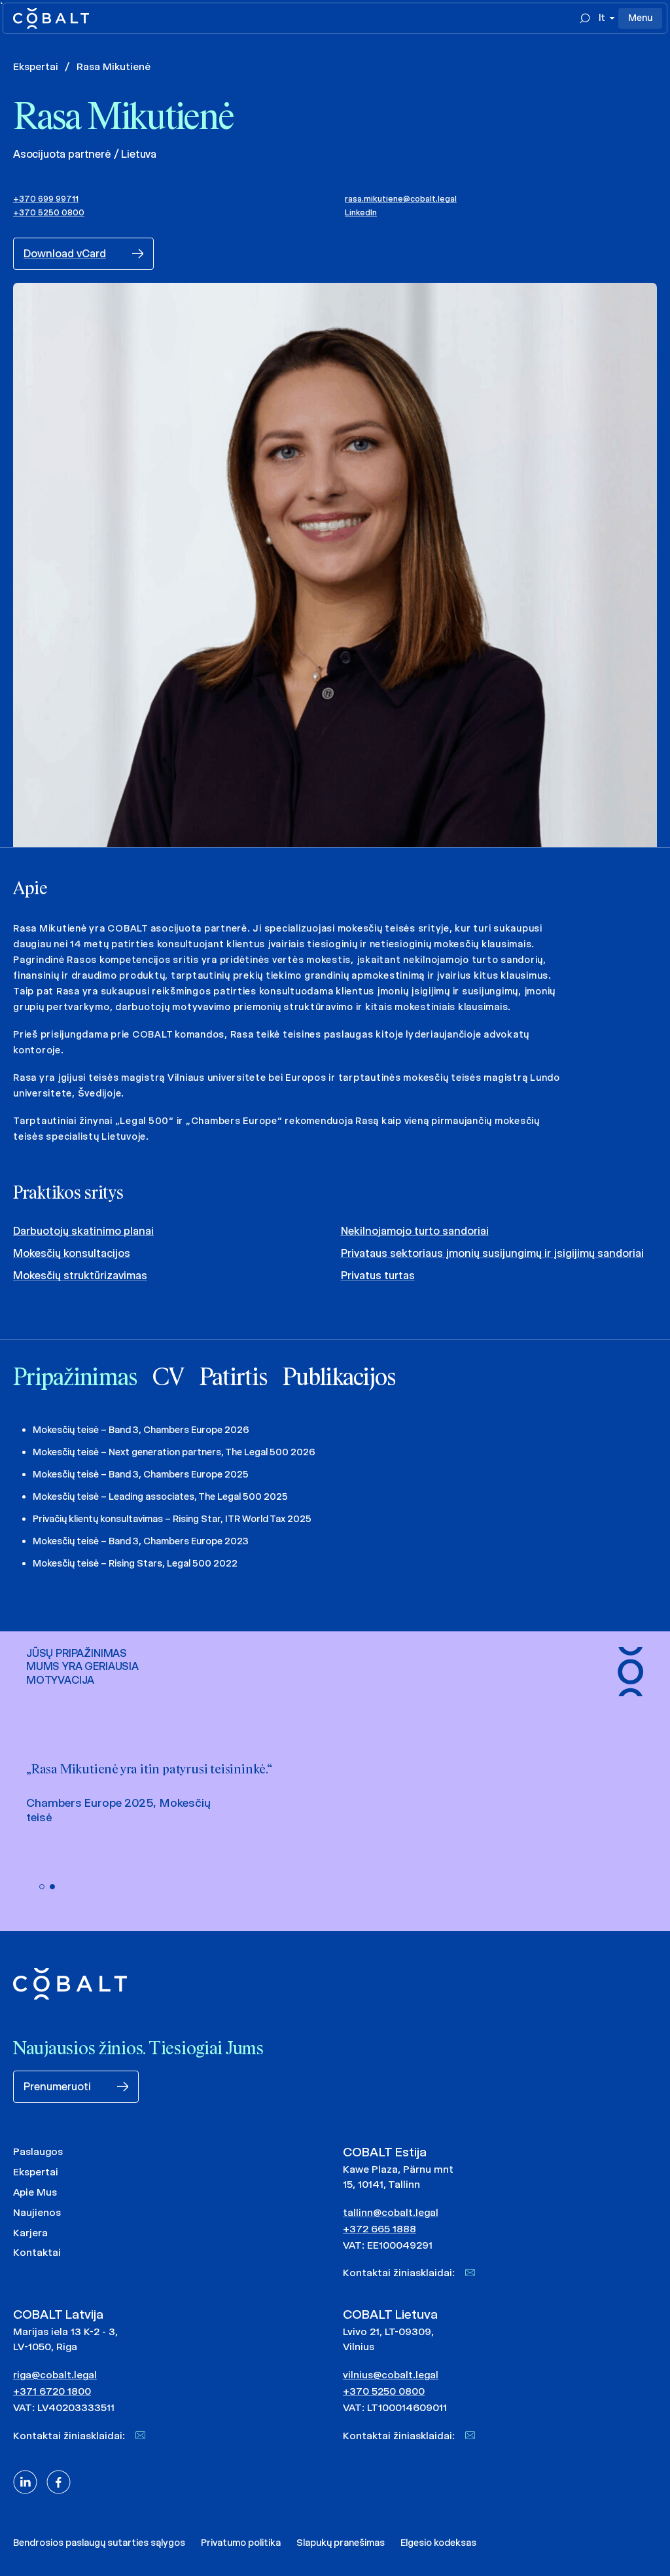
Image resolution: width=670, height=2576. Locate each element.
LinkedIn (361, 212)
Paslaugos (38, 2151)
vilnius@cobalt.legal (391, 2375)
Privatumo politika (241, 2543)
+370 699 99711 (46, 199)
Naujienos (37, 2212)
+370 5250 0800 (49, 212)
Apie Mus (35, 2192)
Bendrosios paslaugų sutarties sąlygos (99, 2543)
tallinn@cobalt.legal (391, 2212)
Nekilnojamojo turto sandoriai (415, 1231)
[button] (42, 1887)
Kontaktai (37, 2252)
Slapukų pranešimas (341, 2543)
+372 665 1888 (379, 2229)
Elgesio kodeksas (438, 2543)
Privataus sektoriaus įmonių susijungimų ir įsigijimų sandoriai (492, 1253)
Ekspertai (36, 66)
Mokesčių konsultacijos (72, 1253)
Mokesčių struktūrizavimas (80, 1276)
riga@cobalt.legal (55, 2375)
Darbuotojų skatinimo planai (83, 1231)
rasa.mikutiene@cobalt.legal (401, 199)
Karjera (30, 2233)
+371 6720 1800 (52, 2391)
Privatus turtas (378, 1276)
